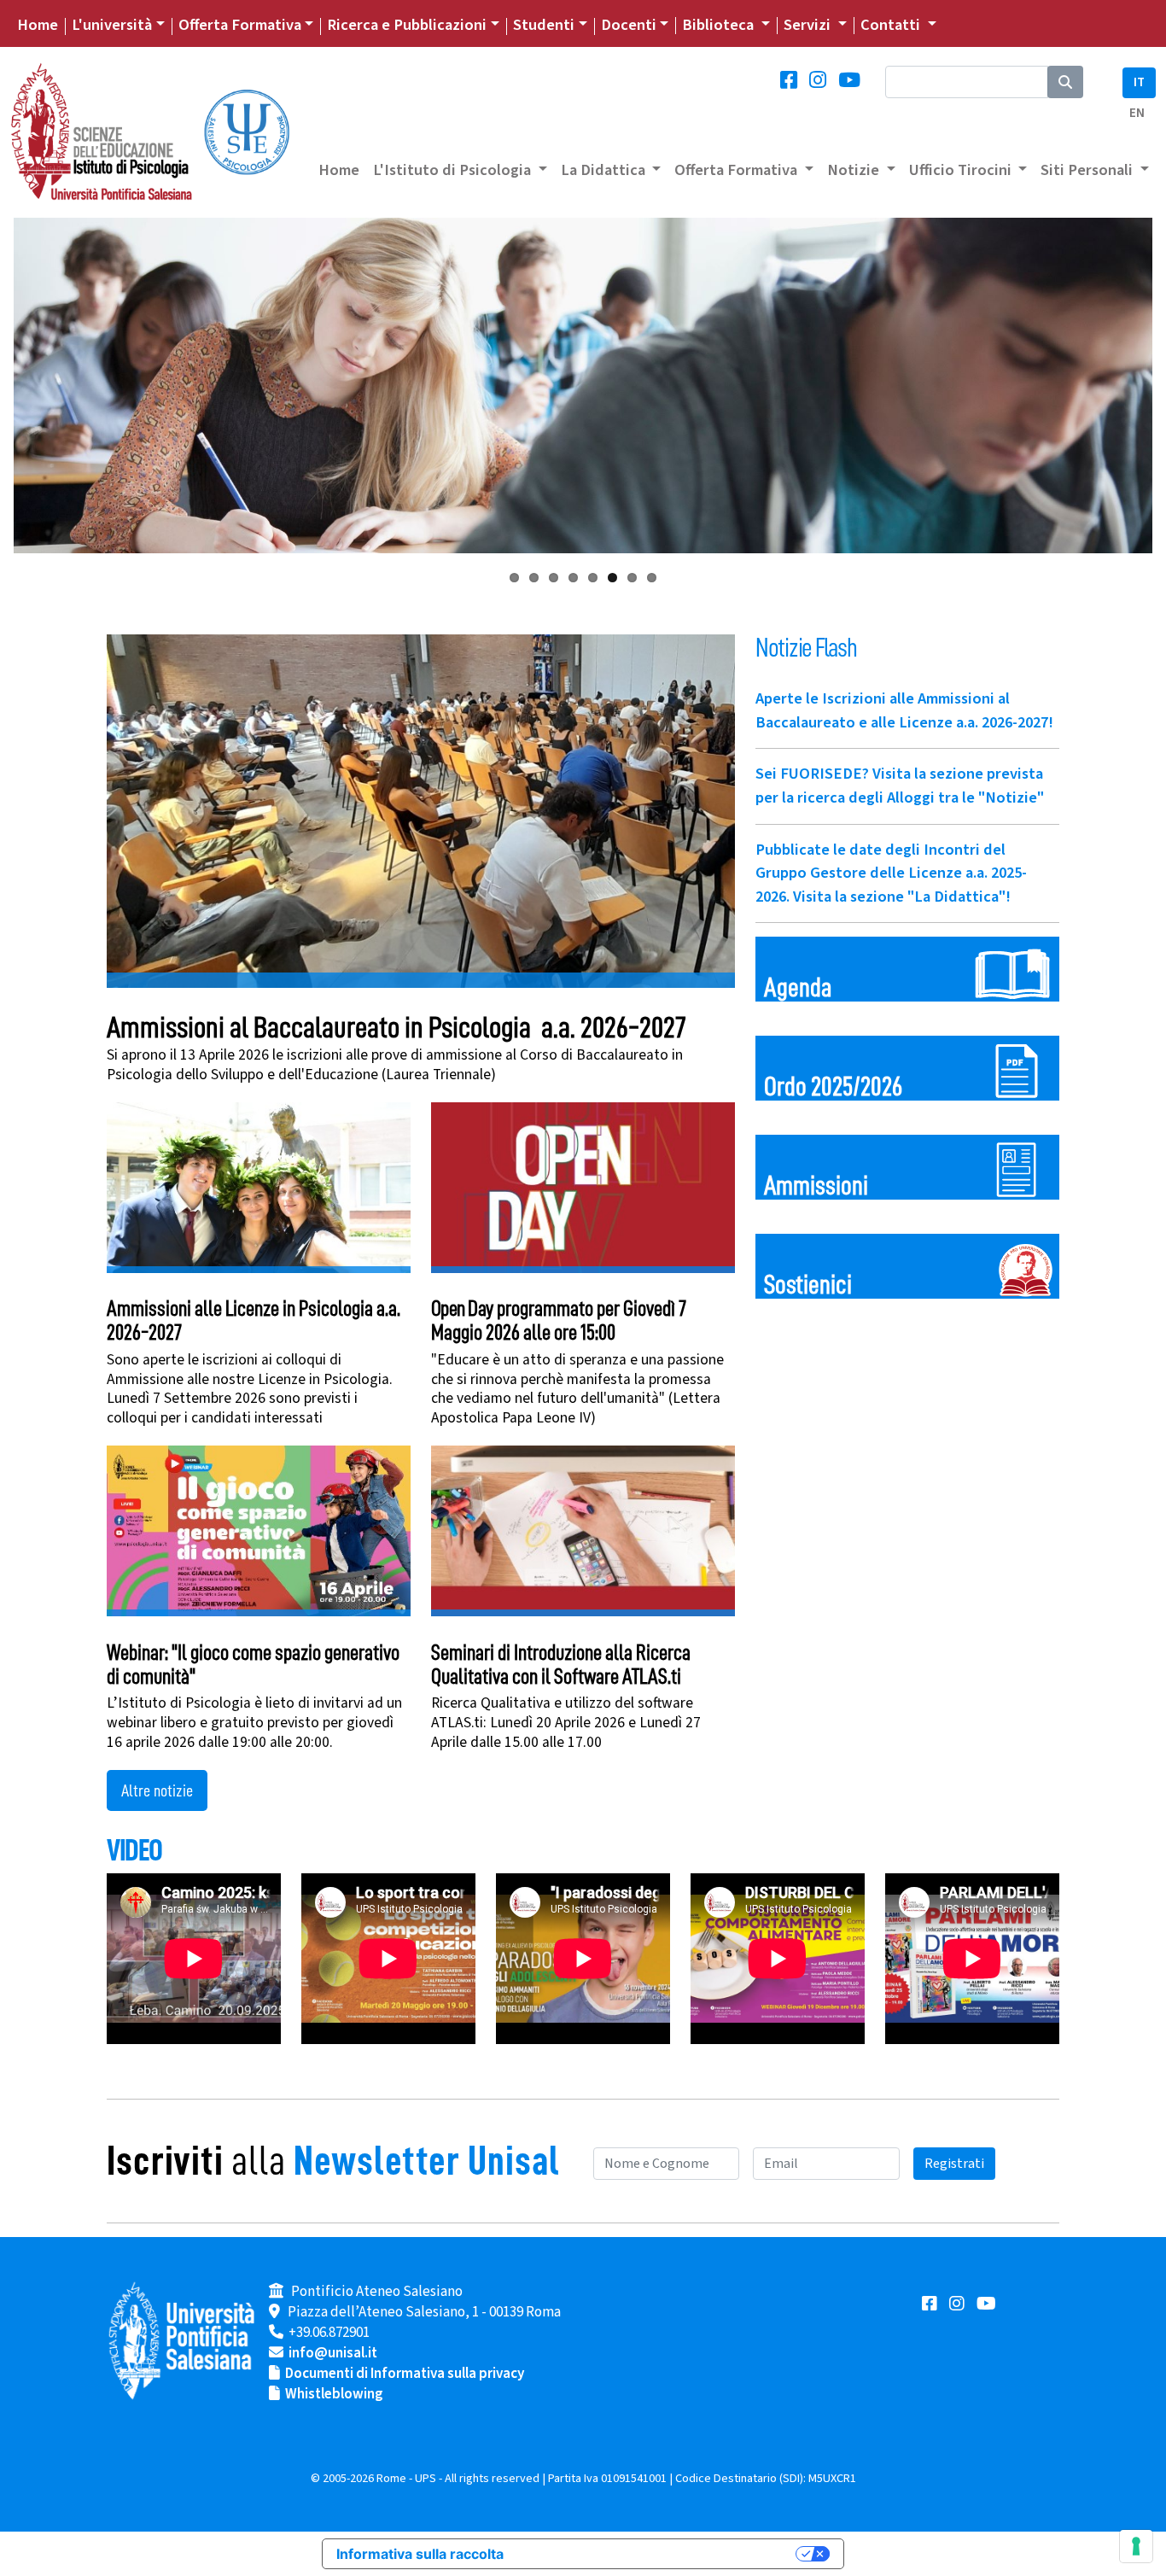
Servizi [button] (809, 25)
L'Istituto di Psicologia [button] (454, 170)
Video (134, 1850)
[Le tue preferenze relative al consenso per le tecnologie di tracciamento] (1136, 2546)
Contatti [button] (892, 25)
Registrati (954, 2164)
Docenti (629, 25)
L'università (112, 25)
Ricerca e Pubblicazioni (407, 25)
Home (38, 25)
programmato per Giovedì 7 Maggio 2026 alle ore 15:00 (559, 1320)
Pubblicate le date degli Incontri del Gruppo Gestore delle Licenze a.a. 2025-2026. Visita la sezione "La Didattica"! (891, 873)
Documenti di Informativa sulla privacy (405, 2374)
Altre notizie (157, 1790)
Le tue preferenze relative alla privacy (658, 2554)
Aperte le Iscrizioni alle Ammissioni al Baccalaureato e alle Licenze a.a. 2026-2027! (904, 710)
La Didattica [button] (605, 170)
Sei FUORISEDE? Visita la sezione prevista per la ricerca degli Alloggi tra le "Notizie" (900, 786)
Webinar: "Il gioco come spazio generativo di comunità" (253, 1665)
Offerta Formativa (240, 25)
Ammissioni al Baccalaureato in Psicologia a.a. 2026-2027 (396, 1028)
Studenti (544, 25)
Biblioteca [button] (720, 25)
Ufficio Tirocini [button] (962, 170)
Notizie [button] (855, 170)
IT (1139, 82)
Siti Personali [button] (1088, 170)
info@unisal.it (333, 2353)
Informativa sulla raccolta (420, 2554)
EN (1137, 113)
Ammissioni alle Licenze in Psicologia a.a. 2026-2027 (254, 1320)
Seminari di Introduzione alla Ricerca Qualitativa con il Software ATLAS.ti (561, 1665)
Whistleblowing (334, 2394)
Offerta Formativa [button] (737, 170)
